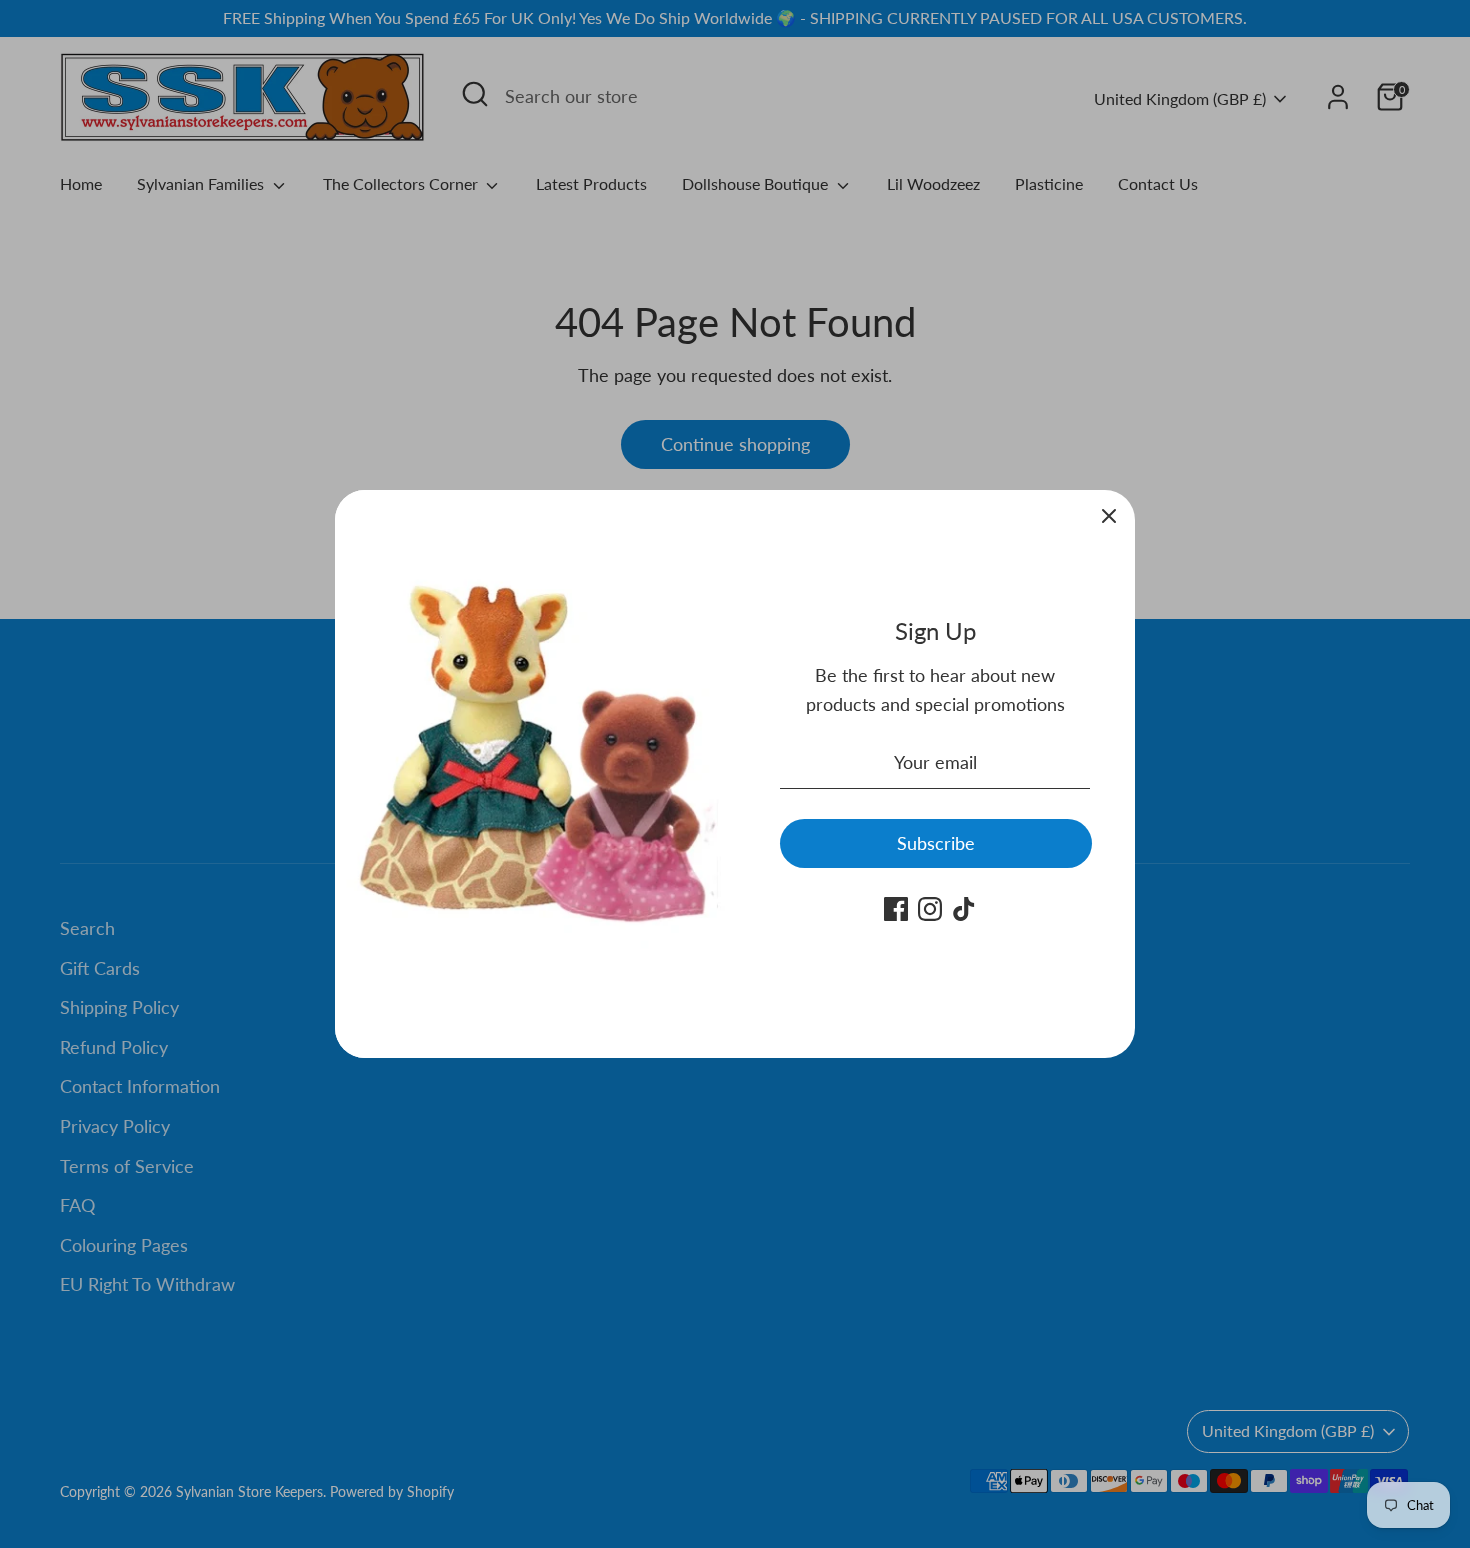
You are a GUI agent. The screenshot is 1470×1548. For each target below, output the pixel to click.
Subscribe (936, 843)
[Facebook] (896, 909)
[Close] (1109, 516)
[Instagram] (930, 909)
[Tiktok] (964, 909)
